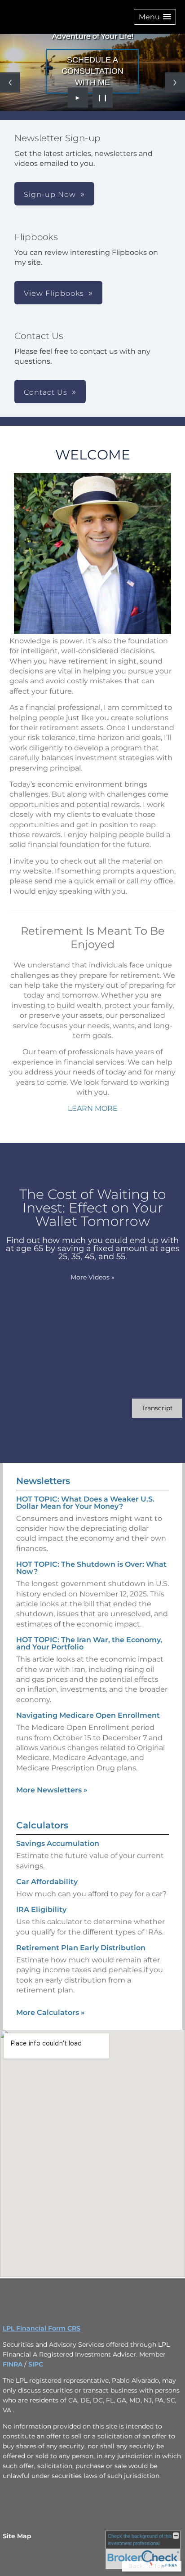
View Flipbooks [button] (54, 293)
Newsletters (43, 1481)
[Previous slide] (10, 82)
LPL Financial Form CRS (42, 2328)
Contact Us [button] (46, 392)
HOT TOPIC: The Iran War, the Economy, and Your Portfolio (89, 1643)
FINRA (13, 2364)
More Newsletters (52, 1790)
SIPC (36, 2364)
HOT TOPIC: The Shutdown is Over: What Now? (91, 1568)
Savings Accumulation (58, 1843)
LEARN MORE (93, 1108)
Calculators (42, 1825)
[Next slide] (175, 82)
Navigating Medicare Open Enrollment (88, 1715)
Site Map (17, 2536)
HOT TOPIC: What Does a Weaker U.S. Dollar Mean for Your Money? (85, 1503)
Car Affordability (47, 1882)
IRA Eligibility (41, 1910)
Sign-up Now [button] (50, 194)
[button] (155, 17)
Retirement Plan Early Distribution (81, 1948)
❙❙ (103, 98)
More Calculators (51, 2012)
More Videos (92, 1277)
